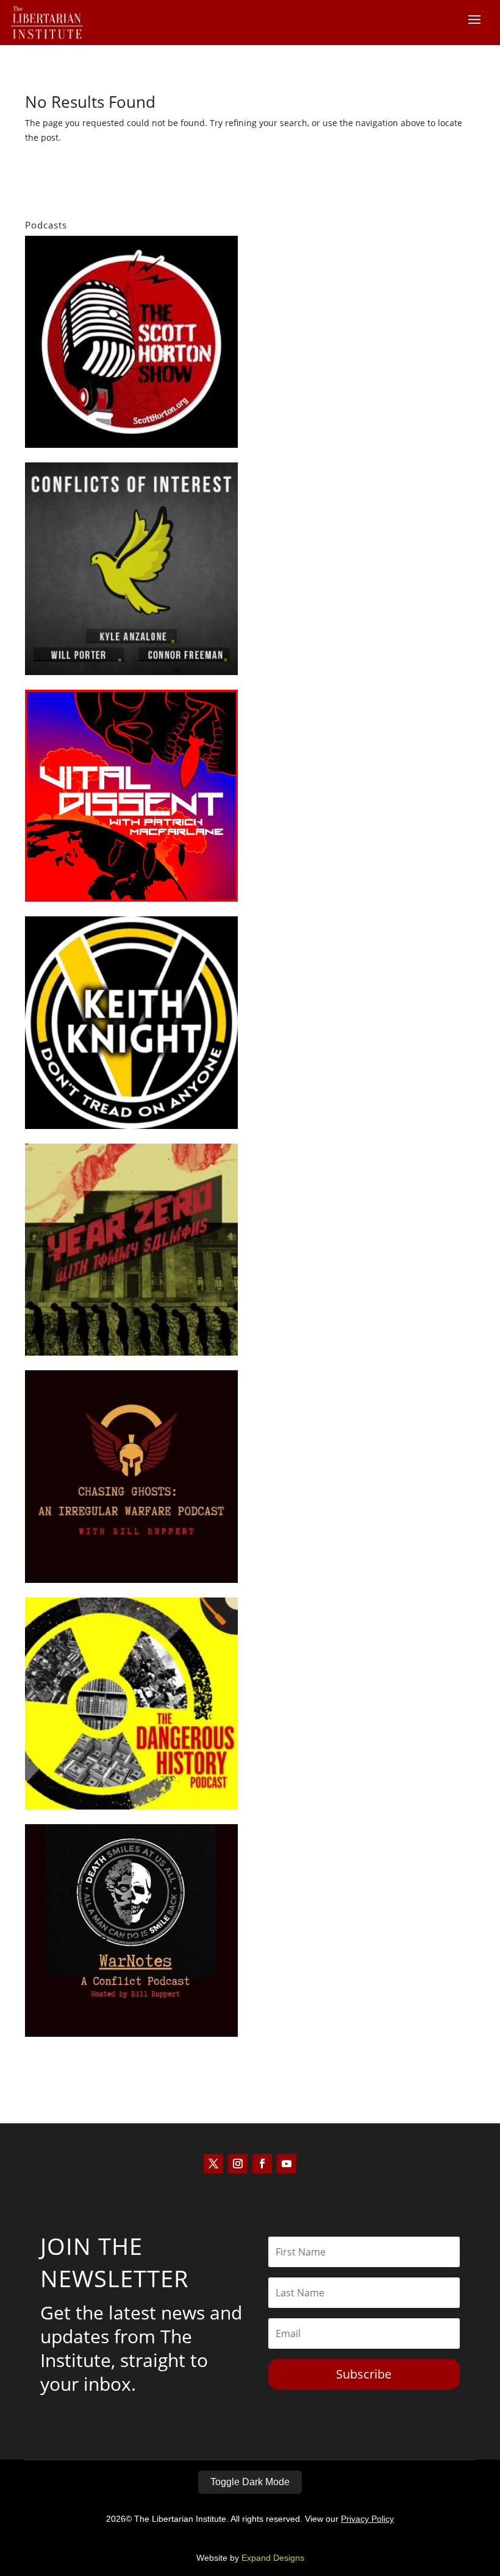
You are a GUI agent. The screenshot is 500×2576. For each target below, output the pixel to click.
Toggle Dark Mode (250, 2482)
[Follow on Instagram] (238, 2164)
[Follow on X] (213, 2164)
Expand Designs (273, 2558)
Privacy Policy (367, 2519)
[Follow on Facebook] (262, 2164)
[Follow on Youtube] (287, 2164)
